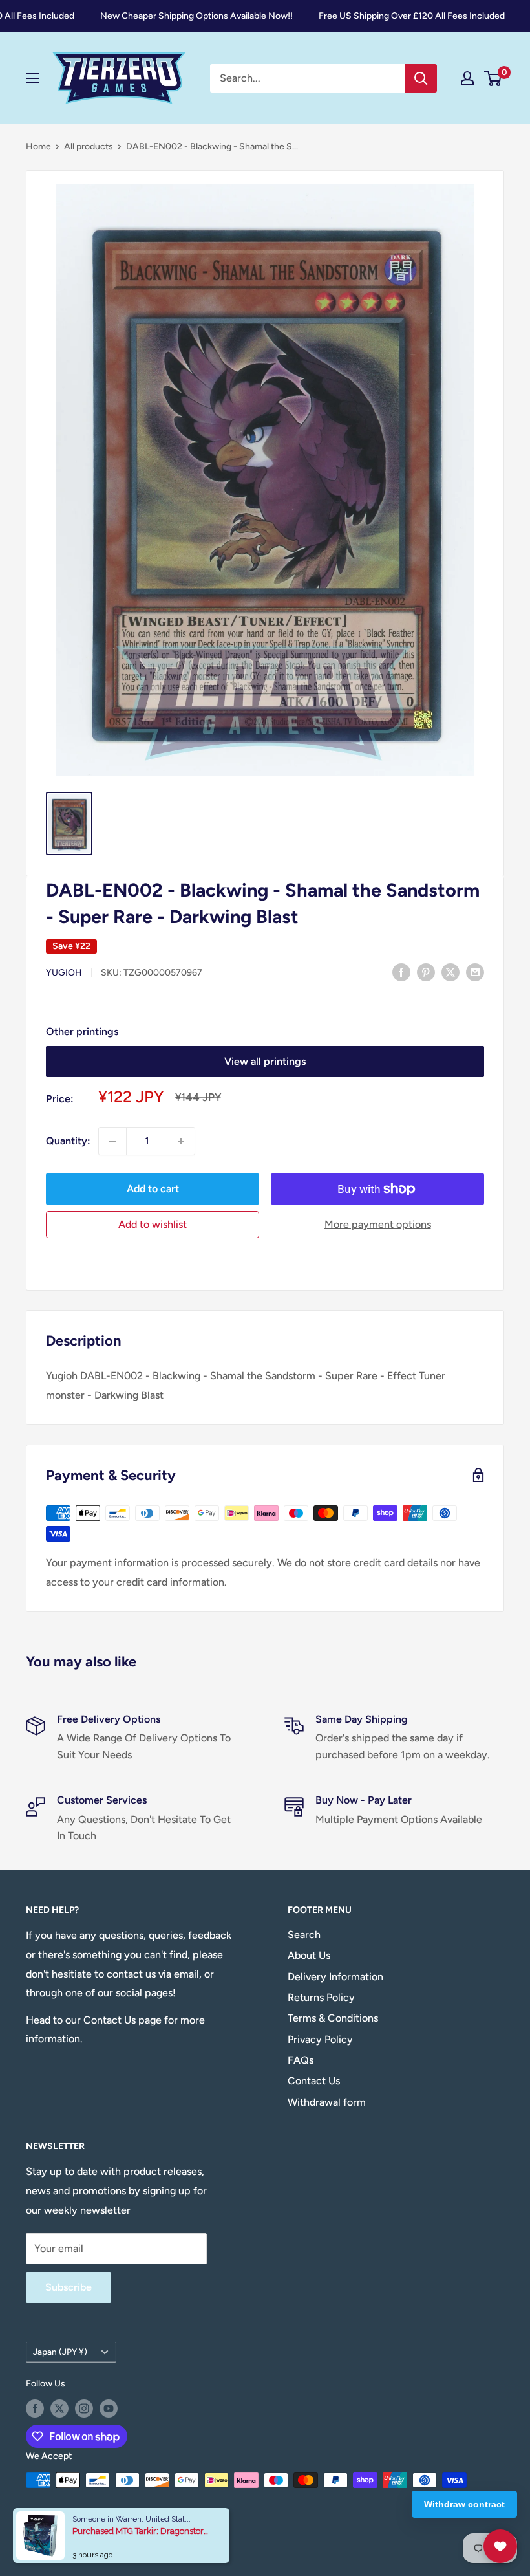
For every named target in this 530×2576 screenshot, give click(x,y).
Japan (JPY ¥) (60, 2352)
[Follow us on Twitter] (59, 2408)
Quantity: (68, 1141)
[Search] (421, 78)
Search (304, 1935)
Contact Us (314, 2081)
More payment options (378, 1224)
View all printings (265, 1061)
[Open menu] (32, 78)
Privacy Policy (320, 2039)
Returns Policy (321, 1997)
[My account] (467, 78)
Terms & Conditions (333, 2018)
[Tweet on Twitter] (450, 972)
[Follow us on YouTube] (109, 2408)
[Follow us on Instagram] (84, 2408)
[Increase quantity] (181, 1141)
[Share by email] (475, 972)
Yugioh (64, 973)
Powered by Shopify (67, 2535)
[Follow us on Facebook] (35, 2408)
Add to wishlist (153, 1224)
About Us (309, 1955)
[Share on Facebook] (401, 972)
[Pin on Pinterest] (426, 972)
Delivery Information (335, 1977)
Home (38, 147)
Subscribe (69, 2287)
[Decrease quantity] (112, 1141)
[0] (493, 78)
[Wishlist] (500, 2546)
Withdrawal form (327, 2102)
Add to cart (153, 1189)
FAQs (301, 2060)
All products (89, 147)
